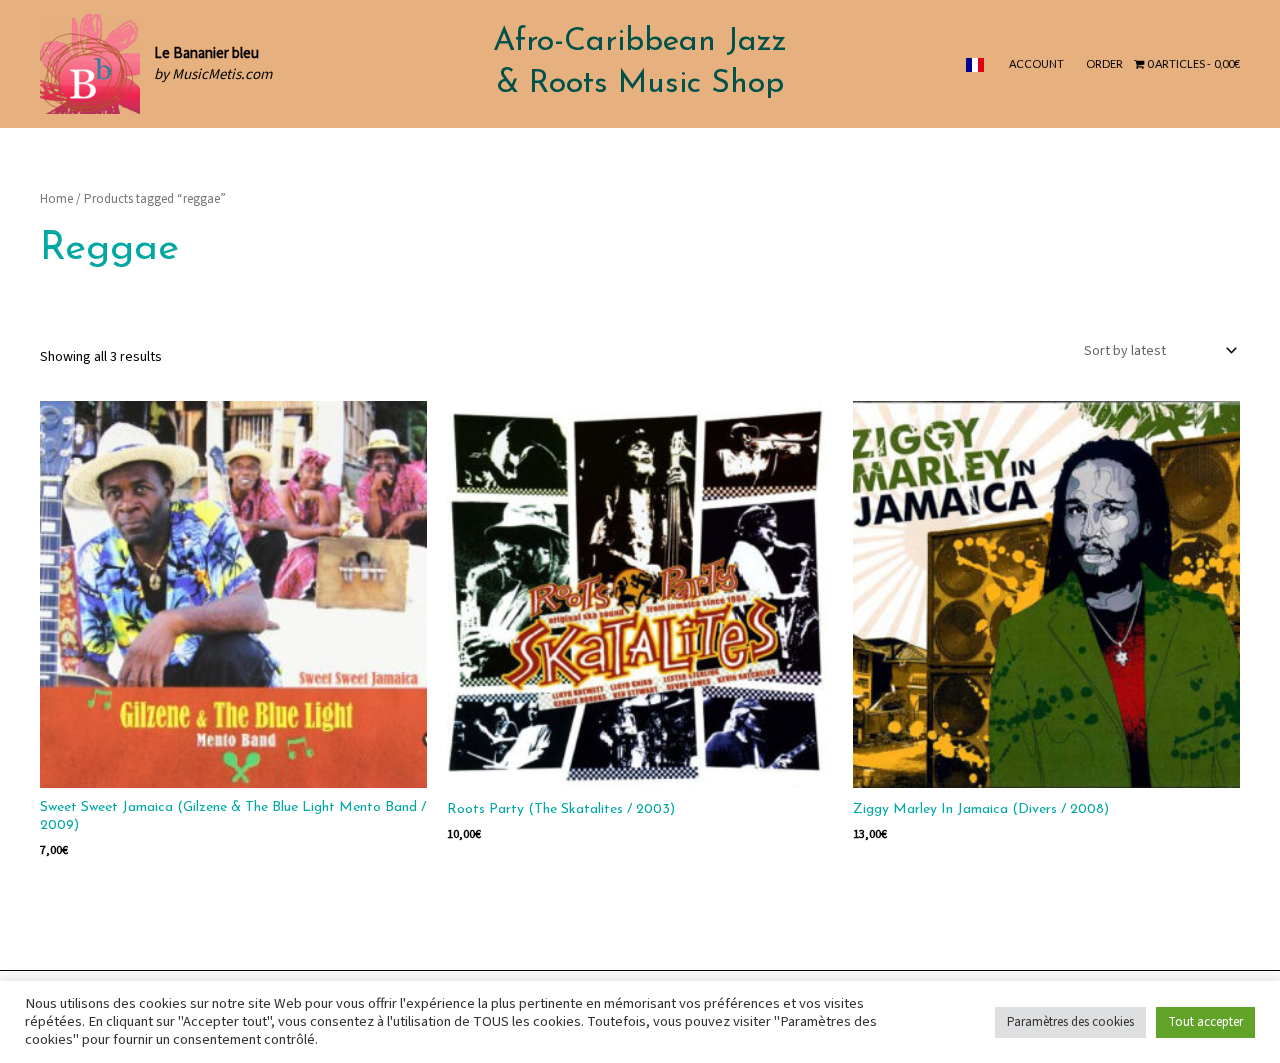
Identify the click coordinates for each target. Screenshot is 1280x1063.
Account (1036, 63)
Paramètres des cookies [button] (1070, 1022)
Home (56, 199)
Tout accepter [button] (1205, 1022)
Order (1104, 63)
